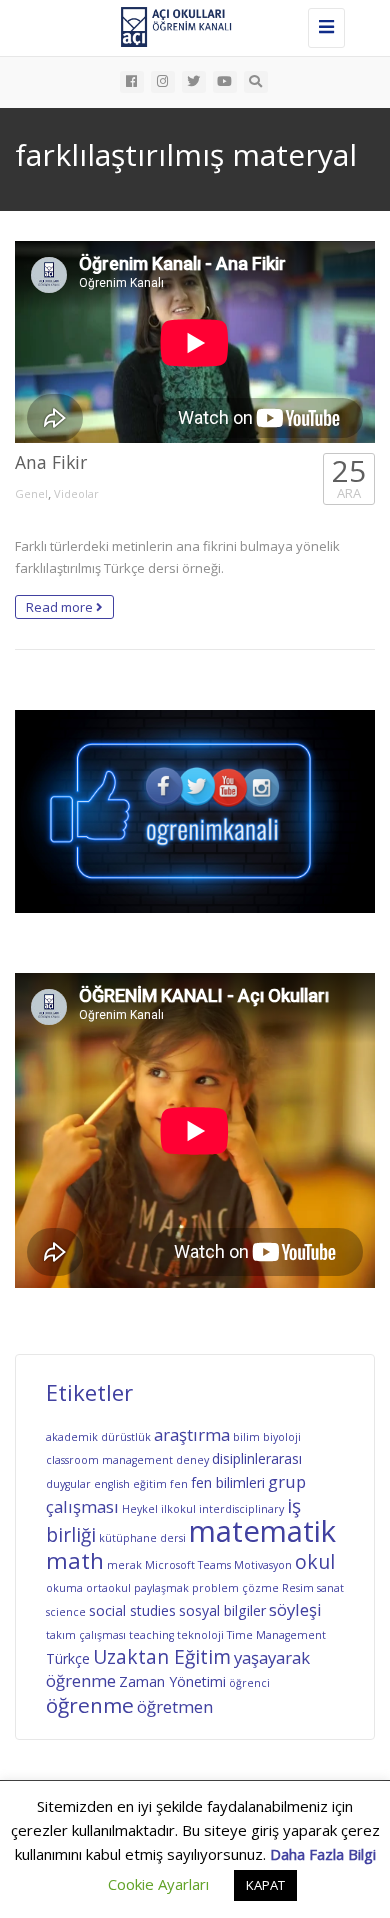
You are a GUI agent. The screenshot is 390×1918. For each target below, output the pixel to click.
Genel (31, 493)
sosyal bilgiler (222, 1610)
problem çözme (235, 1588)
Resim (298, 1588)
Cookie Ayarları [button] (158, 1884)
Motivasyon (263, 1565)
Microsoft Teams (188, 1565)
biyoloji (282, 1437)
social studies (132, 1610)
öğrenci (249, 1683)
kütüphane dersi (142, 1538)
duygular (68, 1484)
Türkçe (68, 1658)
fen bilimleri (228, 1482)
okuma (64, 1588)
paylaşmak (161, 1588)
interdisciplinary (241, 1509)
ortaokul (108, 1588)
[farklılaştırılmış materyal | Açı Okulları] (190, 25)
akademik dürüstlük (98, 1437)
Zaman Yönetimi (172, 1681)
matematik (262, 1531)
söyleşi (295, 1609)
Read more (61, 607)
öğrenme (90, 1705)
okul (315, 1562)
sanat (330, 1588)
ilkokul (178, 1509)
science (66, 1612)
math (75, 1560)
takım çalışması (86, 1635)
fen (179, 1484)
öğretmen (175, 1706)
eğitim (150, 1484)
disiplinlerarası (257, 1458)
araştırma (192, 1434)
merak (124, 1565)
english (112, 1484)
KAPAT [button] (265, 1885)
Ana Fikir (51, 462)
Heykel (140, 1509)
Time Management (276, 1635)
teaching (151, 1635)
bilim (246, 1437)
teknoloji (200, 1635)
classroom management (109, 1460)
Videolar (76, 493)
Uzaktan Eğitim (162, 1657)
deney (192, 1460)
